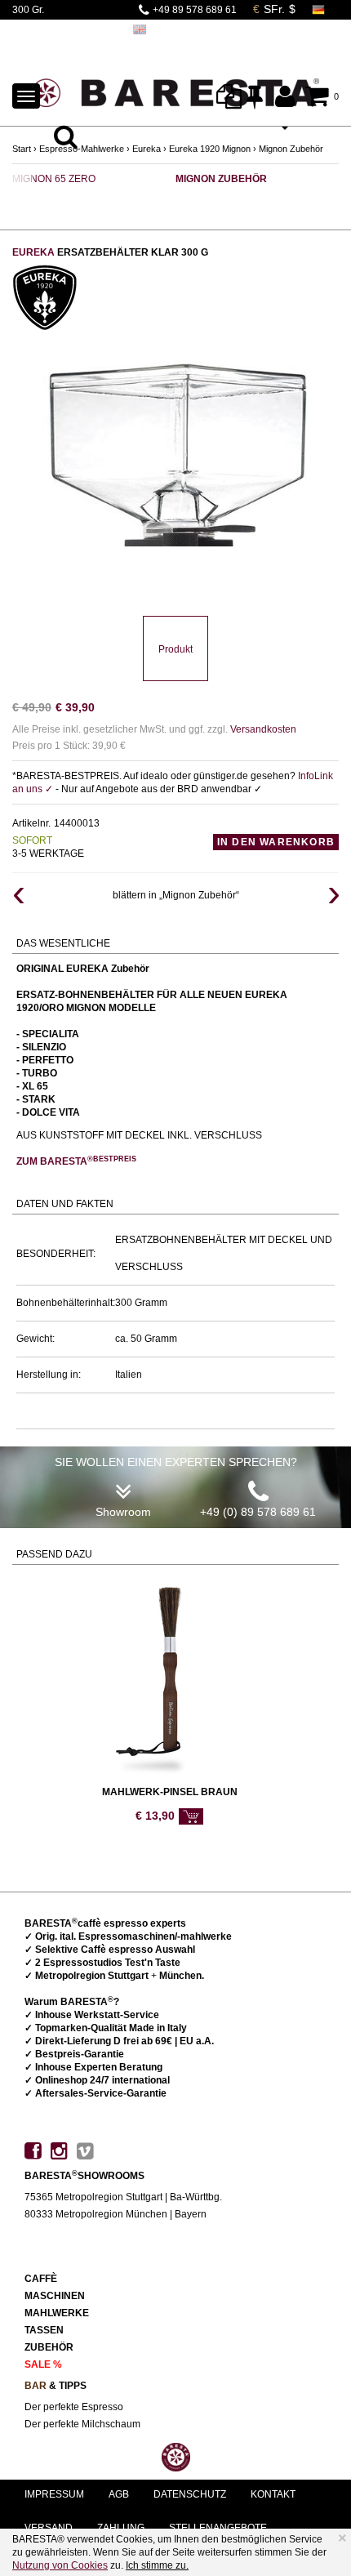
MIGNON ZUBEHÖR (221, 179)
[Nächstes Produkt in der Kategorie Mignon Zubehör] (333, 895)
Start (22, 149)
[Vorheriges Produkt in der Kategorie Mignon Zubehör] (18, 895)
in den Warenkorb (276, 842)
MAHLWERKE (57, 2313)
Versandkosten (263, 729)
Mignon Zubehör (291, 149)
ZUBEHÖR (49, 2347)
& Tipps (56, 2386)
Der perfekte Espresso (74, 2407)
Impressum (54, 2494)
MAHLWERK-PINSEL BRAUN (170, 1792)
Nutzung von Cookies (60, 2565)
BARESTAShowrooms (84, 2176)
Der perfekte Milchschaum (82, 2424)
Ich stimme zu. (157, 2565)
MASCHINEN (55, 2296)
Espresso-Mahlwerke (82, 149)
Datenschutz (190, 2494)
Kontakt (273, 2494)
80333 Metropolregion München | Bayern (116, 2214)
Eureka (147, 149)
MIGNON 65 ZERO (54, 179)
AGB (119, 2494)
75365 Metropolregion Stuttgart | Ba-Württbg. (123, 2197)
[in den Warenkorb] (191, 1816)
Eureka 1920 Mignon (210, 149)
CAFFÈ (41, 2279)
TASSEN (44, 2330)
